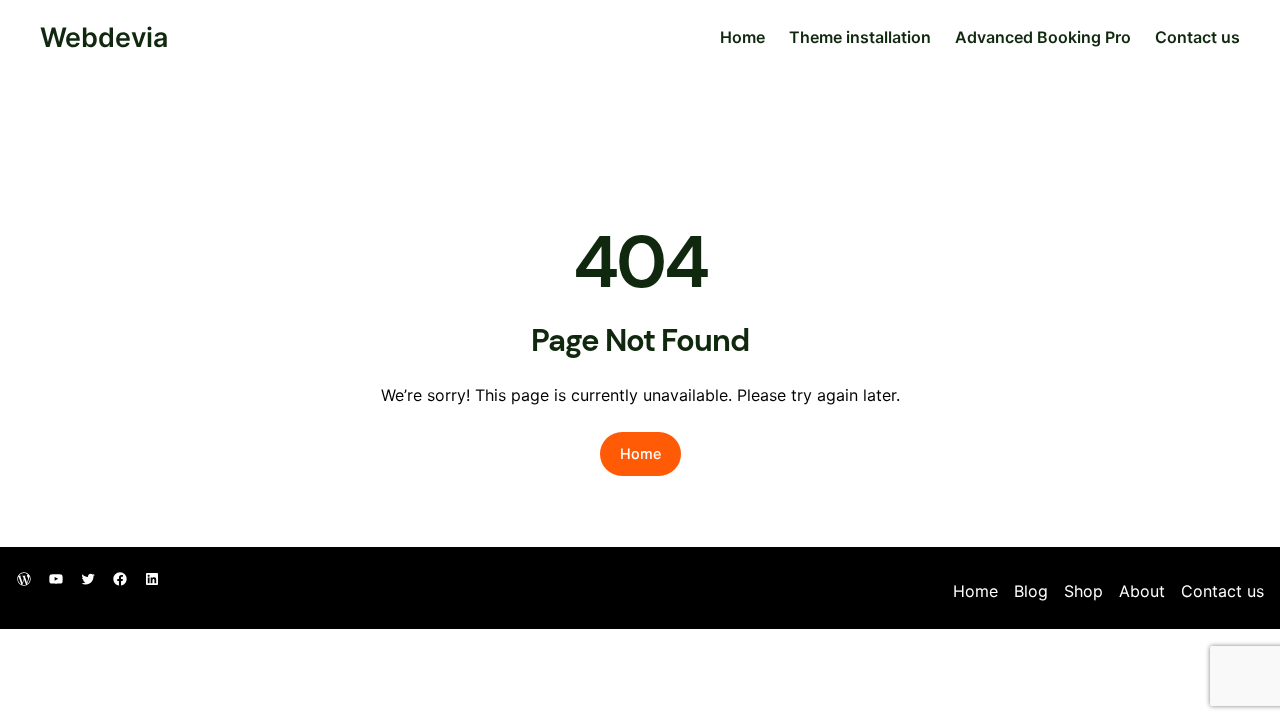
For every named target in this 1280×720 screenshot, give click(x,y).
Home (742, 37)
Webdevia (104, 37)
